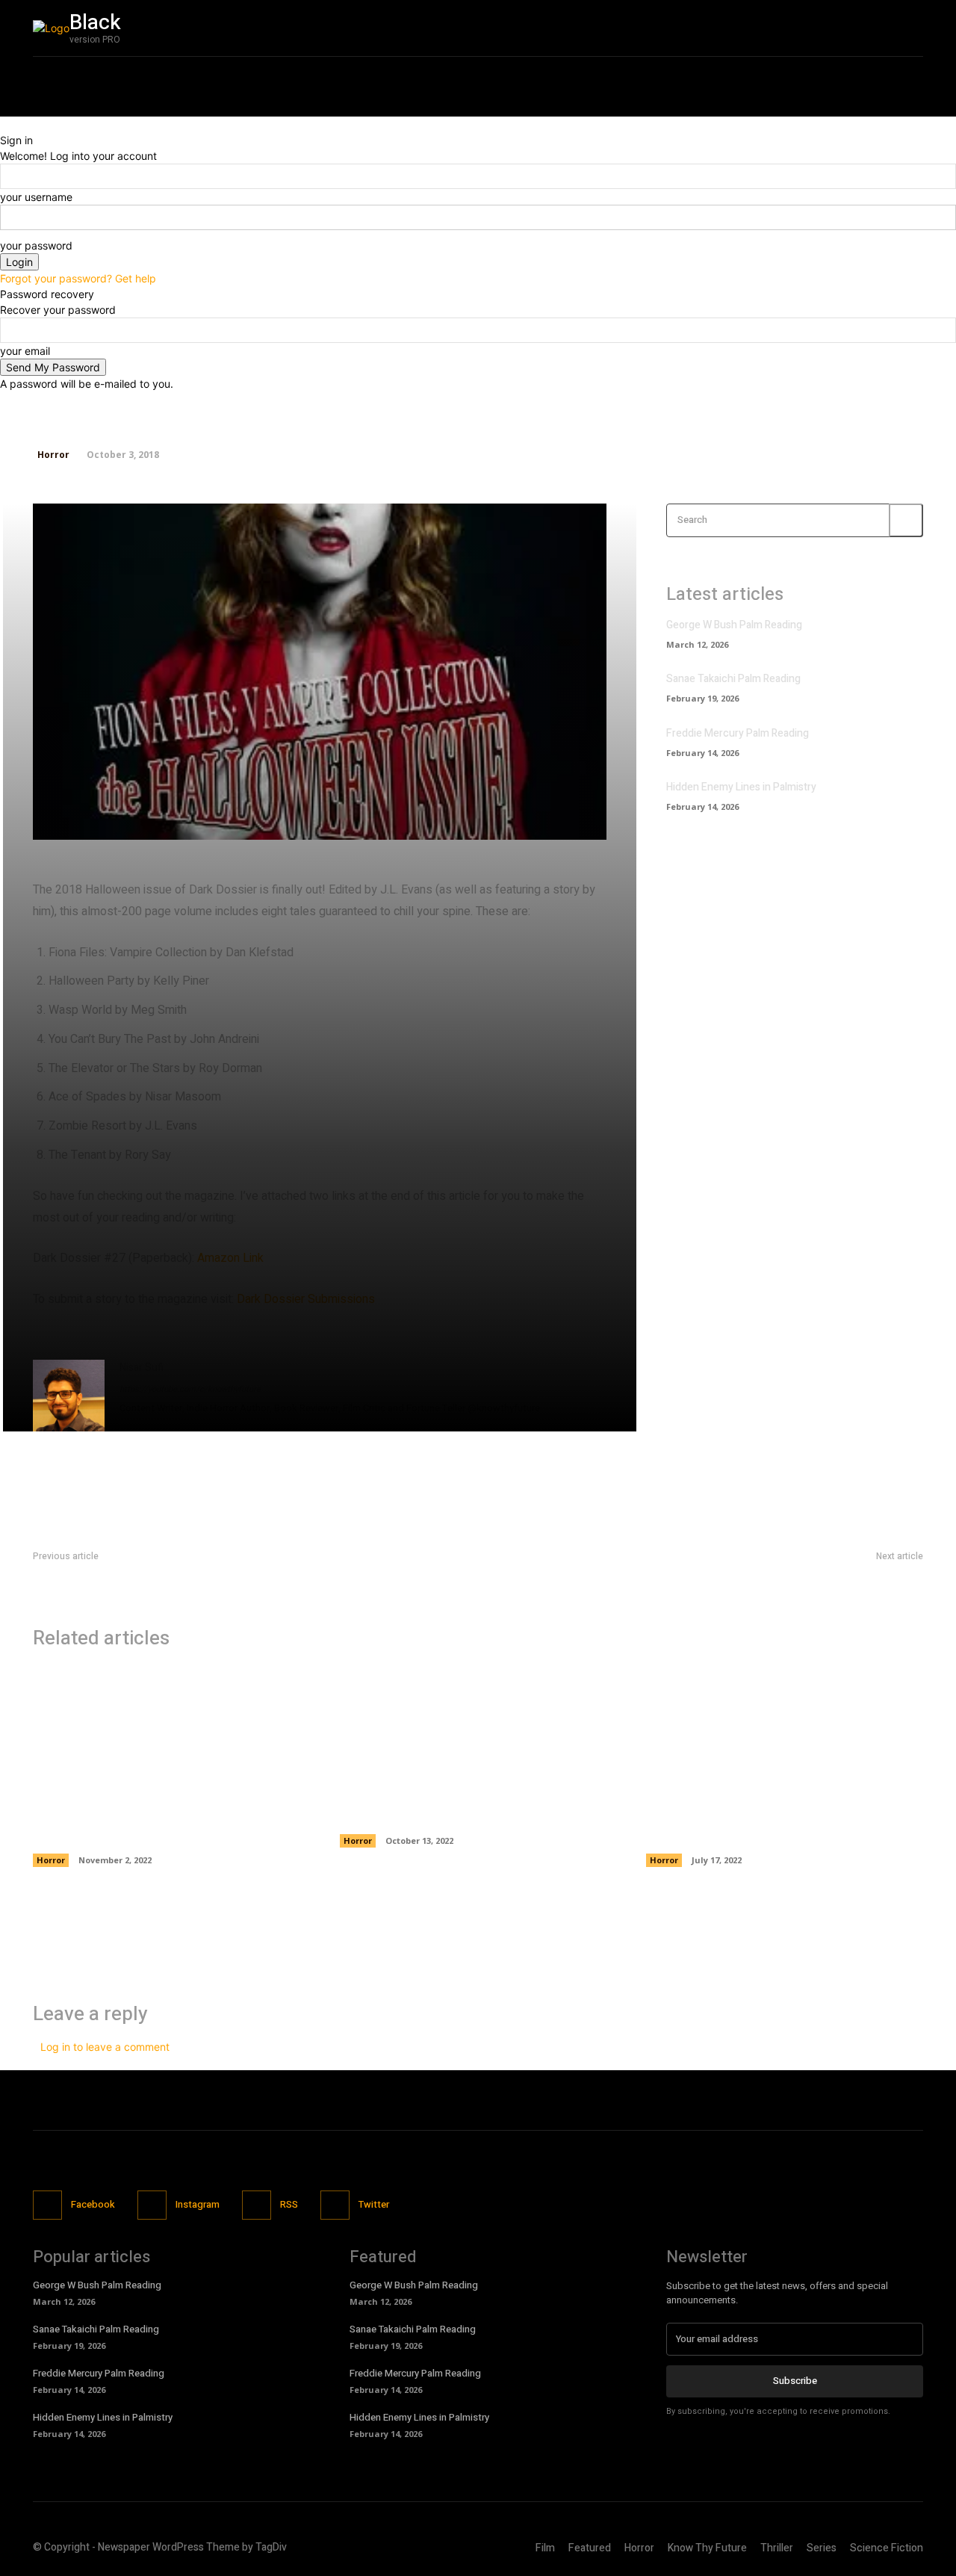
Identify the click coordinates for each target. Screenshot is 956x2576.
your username (36, 197)
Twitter (374, 2204)
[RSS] (257, 2205)
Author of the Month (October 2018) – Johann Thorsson (791, 1574)
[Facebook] (770, 28)
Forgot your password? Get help (78, 278)
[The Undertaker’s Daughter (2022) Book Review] (171, 1731)
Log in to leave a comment (105, 2047)
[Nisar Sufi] (69, 1396)
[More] (530, 820)
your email (25, 351)
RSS (289, 2204)
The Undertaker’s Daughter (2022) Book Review (164, 1824)
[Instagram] (801, 28)
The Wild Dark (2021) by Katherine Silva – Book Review (783, 1824)
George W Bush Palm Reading (734, 625)
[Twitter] (833, 28)
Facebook (93, 2204)
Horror (53, 455)
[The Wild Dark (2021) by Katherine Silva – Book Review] (785, 1731)
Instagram (198, 2204)
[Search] (906, 520)
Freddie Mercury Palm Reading (738, 733)
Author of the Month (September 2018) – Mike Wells (156, 1574)
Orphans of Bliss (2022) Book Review (464, 1814)
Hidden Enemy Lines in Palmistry (741, 787)
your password (36, 245)
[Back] (4, 124)
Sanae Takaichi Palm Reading (733, 679)
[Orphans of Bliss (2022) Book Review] (478, 1731)
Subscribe (795, 2381)
